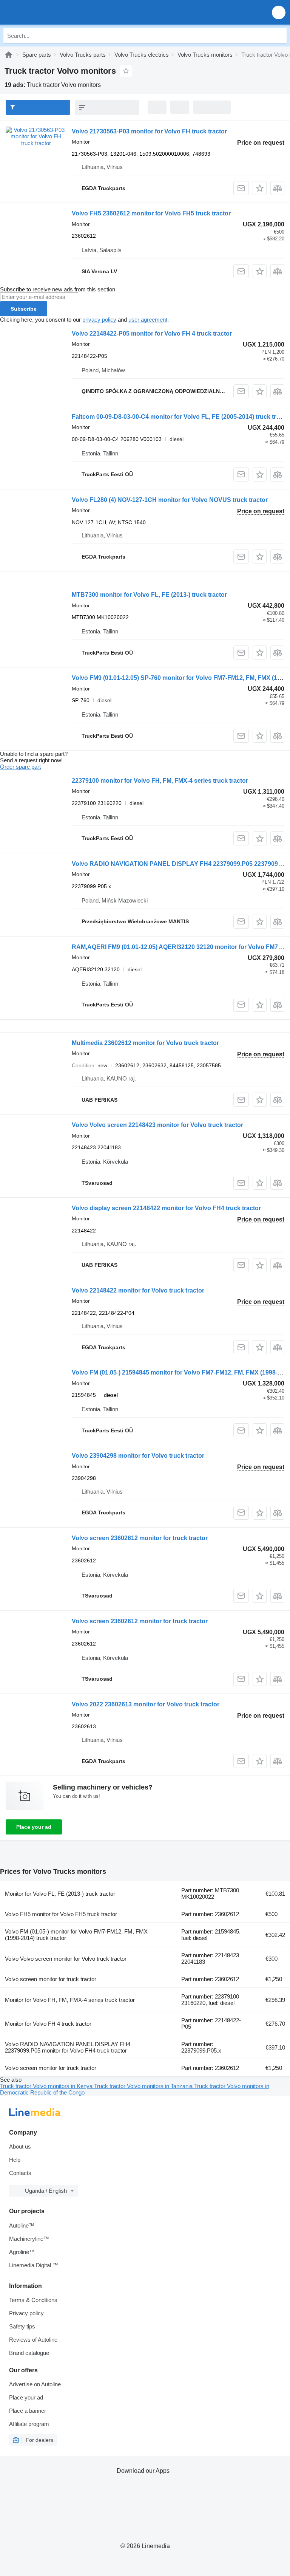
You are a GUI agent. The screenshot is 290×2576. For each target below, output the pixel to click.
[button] (279, 12)
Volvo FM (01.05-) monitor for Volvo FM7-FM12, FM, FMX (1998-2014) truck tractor (76, 1935)
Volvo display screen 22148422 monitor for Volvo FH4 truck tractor (166, 1208)
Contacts (20, 2173)
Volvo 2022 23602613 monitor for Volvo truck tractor (146, 1704)
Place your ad (34, 1827)
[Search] (279, 36)
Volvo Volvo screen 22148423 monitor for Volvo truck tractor (157, 1125)
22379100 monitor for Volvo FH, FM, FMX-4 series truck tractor (160, 781)
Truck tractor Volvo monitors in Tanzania (144, 2086)
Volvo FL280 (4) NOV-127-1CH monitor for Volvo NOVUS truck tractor (170, 500)
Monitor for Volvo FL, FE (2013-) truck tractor (60, 1894)
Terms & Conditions (33, 2300)
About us (20, 2146)
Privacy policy (26, 2313)
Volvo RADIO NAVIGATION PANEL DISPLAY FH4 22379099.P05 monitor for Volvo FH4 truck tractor (68, 2047)
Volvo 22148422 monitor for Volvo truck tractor (138, 1290)
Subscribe (24, 309)
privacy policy (99, 320)
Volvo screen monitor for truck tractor (51, 1979)
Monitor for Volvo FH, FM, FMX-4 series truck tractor (70, 2000)
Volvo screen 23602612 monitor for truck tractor (140, 1538)
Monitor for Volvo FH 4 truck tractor (48, 2024)
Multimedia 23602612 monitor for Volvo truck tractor (145, 1043)
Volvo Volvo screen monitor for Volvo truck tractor (66, 1959)
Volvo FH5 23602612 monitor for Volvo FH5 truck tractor (151, 213)
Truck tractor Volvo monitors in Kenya (47, 2086)
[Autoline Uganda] (49, 12)
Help (15, 2160)
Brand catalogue (29, 2353)
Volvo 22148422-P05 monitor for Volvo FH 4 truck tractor (152, 334)
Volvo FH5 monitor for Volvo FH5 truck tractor (61, 1914)
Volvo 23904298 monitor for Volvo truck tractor (138, 1456)
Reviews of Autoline (33, 2340)
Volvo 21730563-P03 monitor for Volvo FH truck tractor (149, 131)
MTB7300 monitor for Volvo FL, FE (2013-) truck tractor (149, 595)
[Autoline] (9, 55)
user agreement (148, 320)
